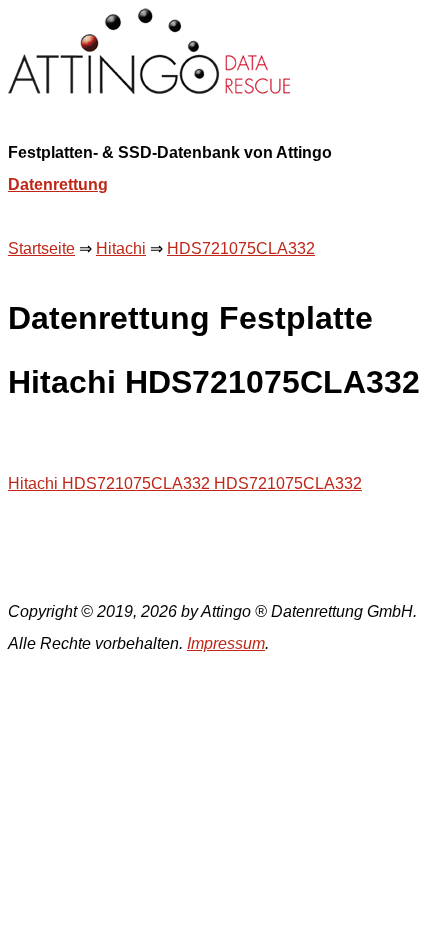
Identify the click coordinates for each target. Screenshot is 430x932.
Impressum (226, 643)
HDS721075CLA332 (241, 248)
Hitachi (121, 248)
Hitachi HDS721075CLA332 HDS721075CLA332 (185, 483)
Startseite (41, 248)
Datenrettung (58, 184)
